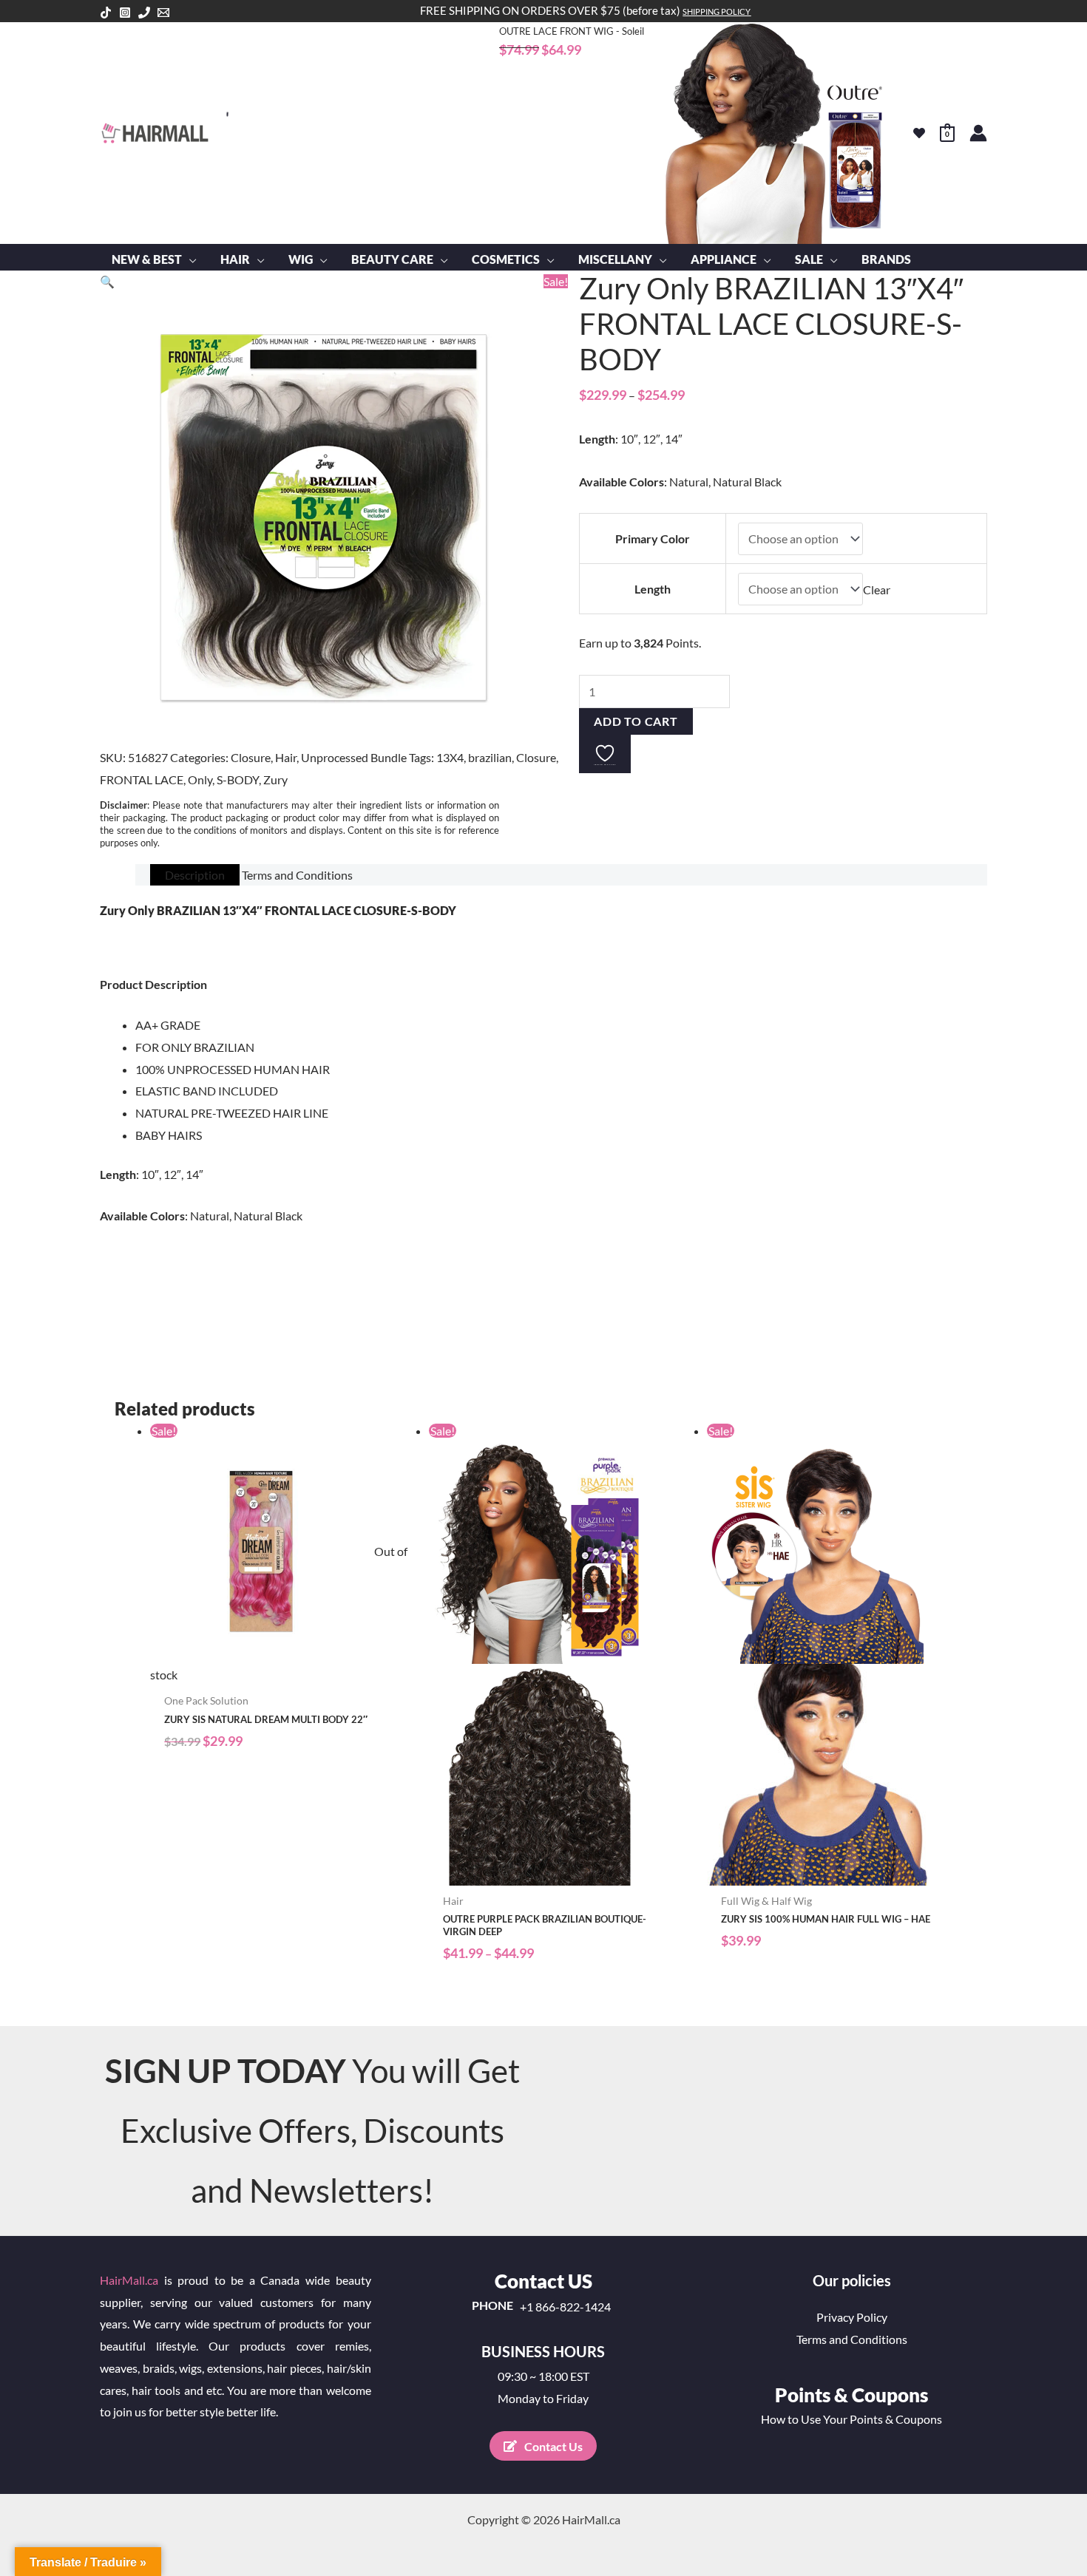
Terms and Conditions (852, 2339)
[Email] (163, 13)
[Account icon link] (978, 133)
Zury (275, 779)
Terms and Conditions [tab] (297, 875)
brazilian (490, 757)
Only (200, 779)
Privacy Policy (852, 2317)
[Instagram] (125, 13)
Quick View (282, 1673)
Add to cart (636, 721)
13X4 (450, 757)
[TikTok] (106, 13)
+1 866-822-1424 (565, 2307)
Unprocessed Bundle (354, 757)
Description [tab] (195, 875)
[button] (189, 259)
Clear (877, 589)
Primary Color (653, 538)
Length (653, 589)
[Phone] (144, 13)
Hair (286, 757)
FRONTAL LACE (142, 779)
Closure (251, 757)
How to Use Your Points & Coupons (851, 2419)
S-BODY (238, 779)
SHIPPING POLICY (717, 11)
